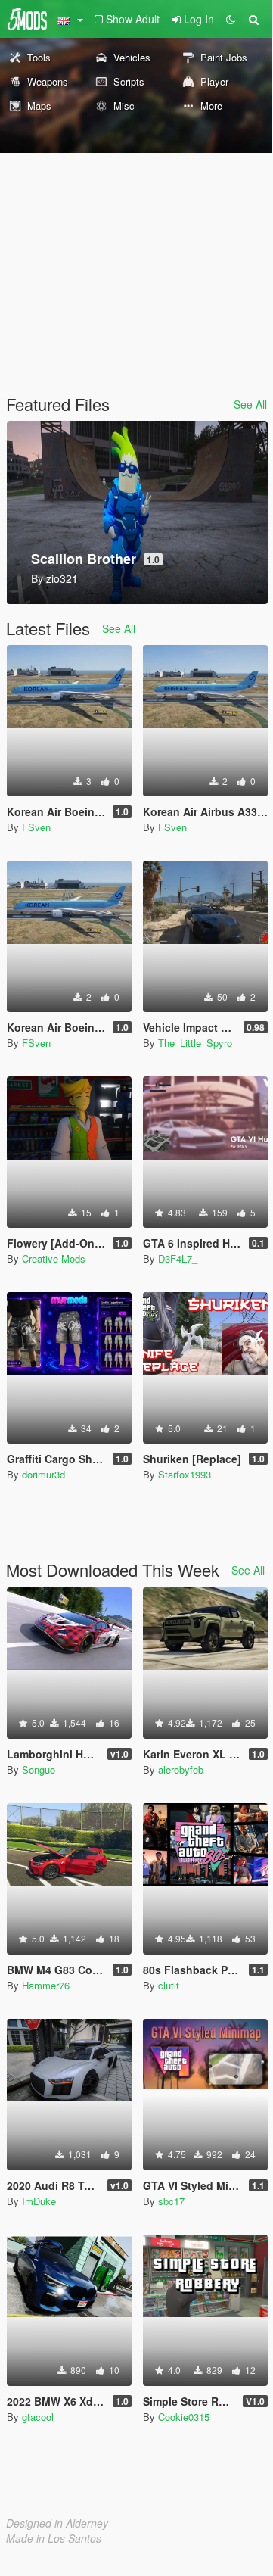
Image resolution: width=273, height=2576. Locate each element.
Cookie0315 (184, 2417)
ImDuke (39, 2201)
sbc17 (171, 2201)
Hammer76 (46, 1985)
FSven (36, 827)
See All (250, 404)
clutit (169, 1985)
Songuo (39, 1769)
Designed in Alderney (57, 2523)
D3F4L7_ (178, 1258)
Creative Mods (54, 1258)
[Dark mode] (231, 19)
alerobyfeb (181, 1769)
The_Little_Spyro (195, 1043)
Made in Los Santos (54, 2538)
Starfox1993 (185, 1474)
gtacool (38, 2417)
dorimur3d (43, 1474)
